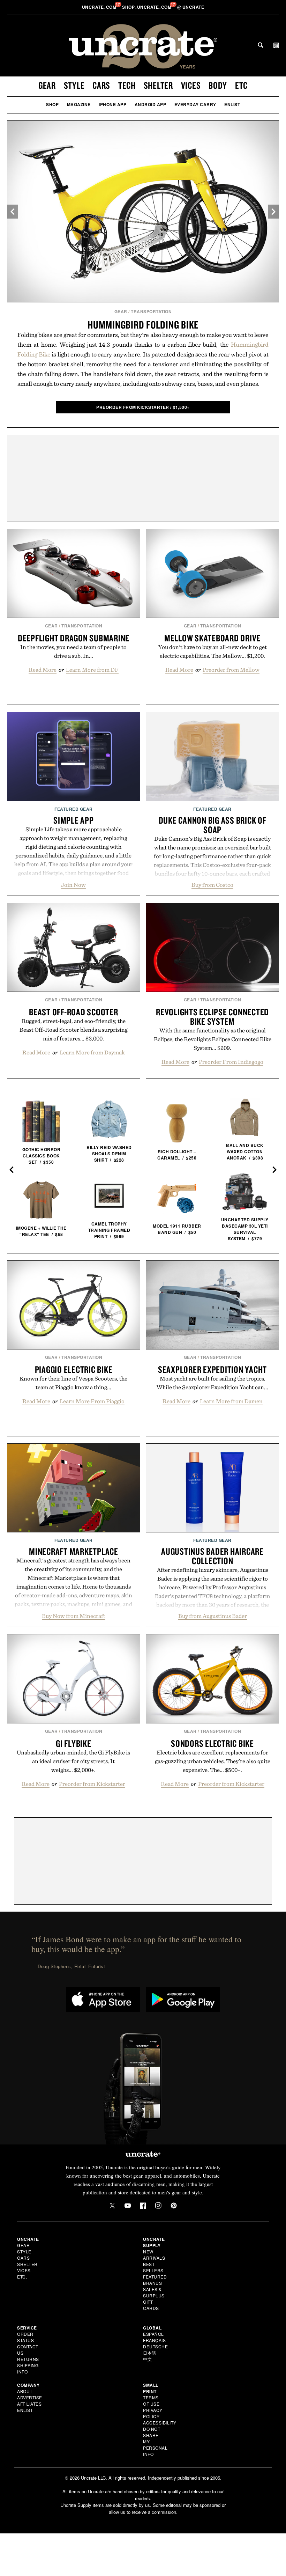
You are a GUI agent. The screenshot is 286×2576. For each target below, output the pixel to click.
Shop (52, 104)
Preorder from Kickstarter (92, 1784)
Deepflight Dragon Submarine (74, 638)
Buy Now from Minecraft (74, 1616)
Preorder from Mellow (231, 670)
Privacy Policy (153, 2413)
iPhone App (112, 104)
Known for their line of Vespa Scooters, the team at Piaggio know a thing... (73, 1383)
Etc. (22, 2277)
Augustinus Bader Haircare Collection (212, 1556)
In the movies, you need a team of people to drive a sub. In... (73, 651)
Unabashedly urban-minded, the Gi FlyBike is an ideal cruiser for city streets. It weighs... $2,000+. (73, 1761)
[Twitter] (112, 2206)
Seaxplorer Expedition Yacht (212, 1369)
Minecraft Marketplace (74, 1551)
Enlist (232, 104)
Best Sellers (153, 2267)
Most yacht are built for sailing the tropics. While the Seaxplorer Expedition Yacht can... (212, 1383)
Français (154, 2340)
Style (74, 85)
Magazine (79, 104)
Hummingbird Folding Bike (143, 325)
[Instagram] (158, 2206)
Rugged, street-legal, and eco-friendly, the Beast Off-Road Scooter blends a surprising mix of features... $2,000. (74, 1030)
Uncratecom (100, 7)
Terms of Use (151, 2401)
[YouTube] (128, 2206)
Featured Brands (155, 2280)
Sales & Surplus (154, 2292)
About (25, 2391)
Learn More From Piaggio (92, 1401)
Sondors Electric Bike (212, 1743)
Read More (43, 670)
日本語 (150, 2353)
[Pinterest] (174, 2206)
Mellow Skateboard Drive (212, 638)
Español (153, 2334)
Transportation (151, 311)
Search (261, 45)
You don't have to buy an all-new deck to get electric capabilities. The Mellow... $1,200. (213, 651)
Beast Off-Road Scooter (74, 1012)
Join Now (73, 885)
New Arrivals (154, 2255)
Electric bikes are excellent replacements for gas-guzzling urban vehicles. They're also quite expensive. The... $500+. (213, 1761)
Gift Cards (151, 2305)
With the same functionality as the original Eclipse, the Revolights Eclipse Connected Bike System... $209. (213, 1039)
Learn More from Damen (231, 1401)
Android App (150, 104)
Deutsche (155, 2346)
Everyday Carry (195, 104)
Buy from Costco (212, 885)
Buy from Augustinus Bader (213, 1616)
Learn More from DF (92, 670)
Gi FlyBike (74, 1743)
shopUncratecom (147, 7)
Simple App (74, 820)
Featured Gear (74, 809)
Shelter (158, 85)
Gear (47, 85)
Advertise (30, 2397)
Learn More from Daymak (92, 1052)
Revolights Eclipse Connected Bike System (212, 1017)
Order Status (25, 2337)
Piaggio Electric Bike (74, 1369)
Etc (241, 85)
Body (218, 85)
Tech (127, 85)
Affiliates (29, 2404)
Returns (28, 2359)
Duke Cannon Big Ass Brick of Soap (213, 825)
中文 (147, 2359)
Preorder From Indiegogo (231, 1062)
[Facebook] (143, 2206)
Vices (191, 85)
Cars (101, 85)
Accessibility (160, 2423)
